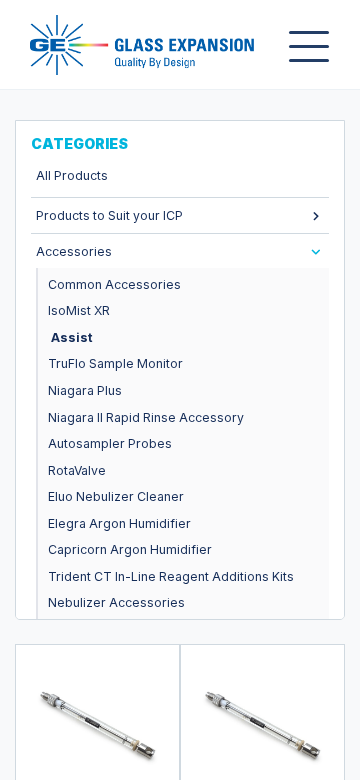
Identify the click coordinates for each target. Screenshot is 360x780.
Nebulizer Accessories (116, 602)
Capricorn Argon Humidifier (130, 549)
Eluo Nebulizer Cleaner (116, 496)
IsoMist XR (79, 310)
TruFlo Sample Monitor (115, 363)
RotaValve (77, 470)
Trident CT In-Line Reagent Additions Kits (171, 576)
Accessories (74, 251)
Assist (71, 337)
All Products (72, 175)
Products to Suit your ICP (109, 215)
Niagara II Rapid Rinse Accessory (146, 417)
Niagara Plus (85, 390)
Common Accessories (114, 284)
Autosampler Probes (110, 443)
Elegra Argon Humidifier (119, 523)
